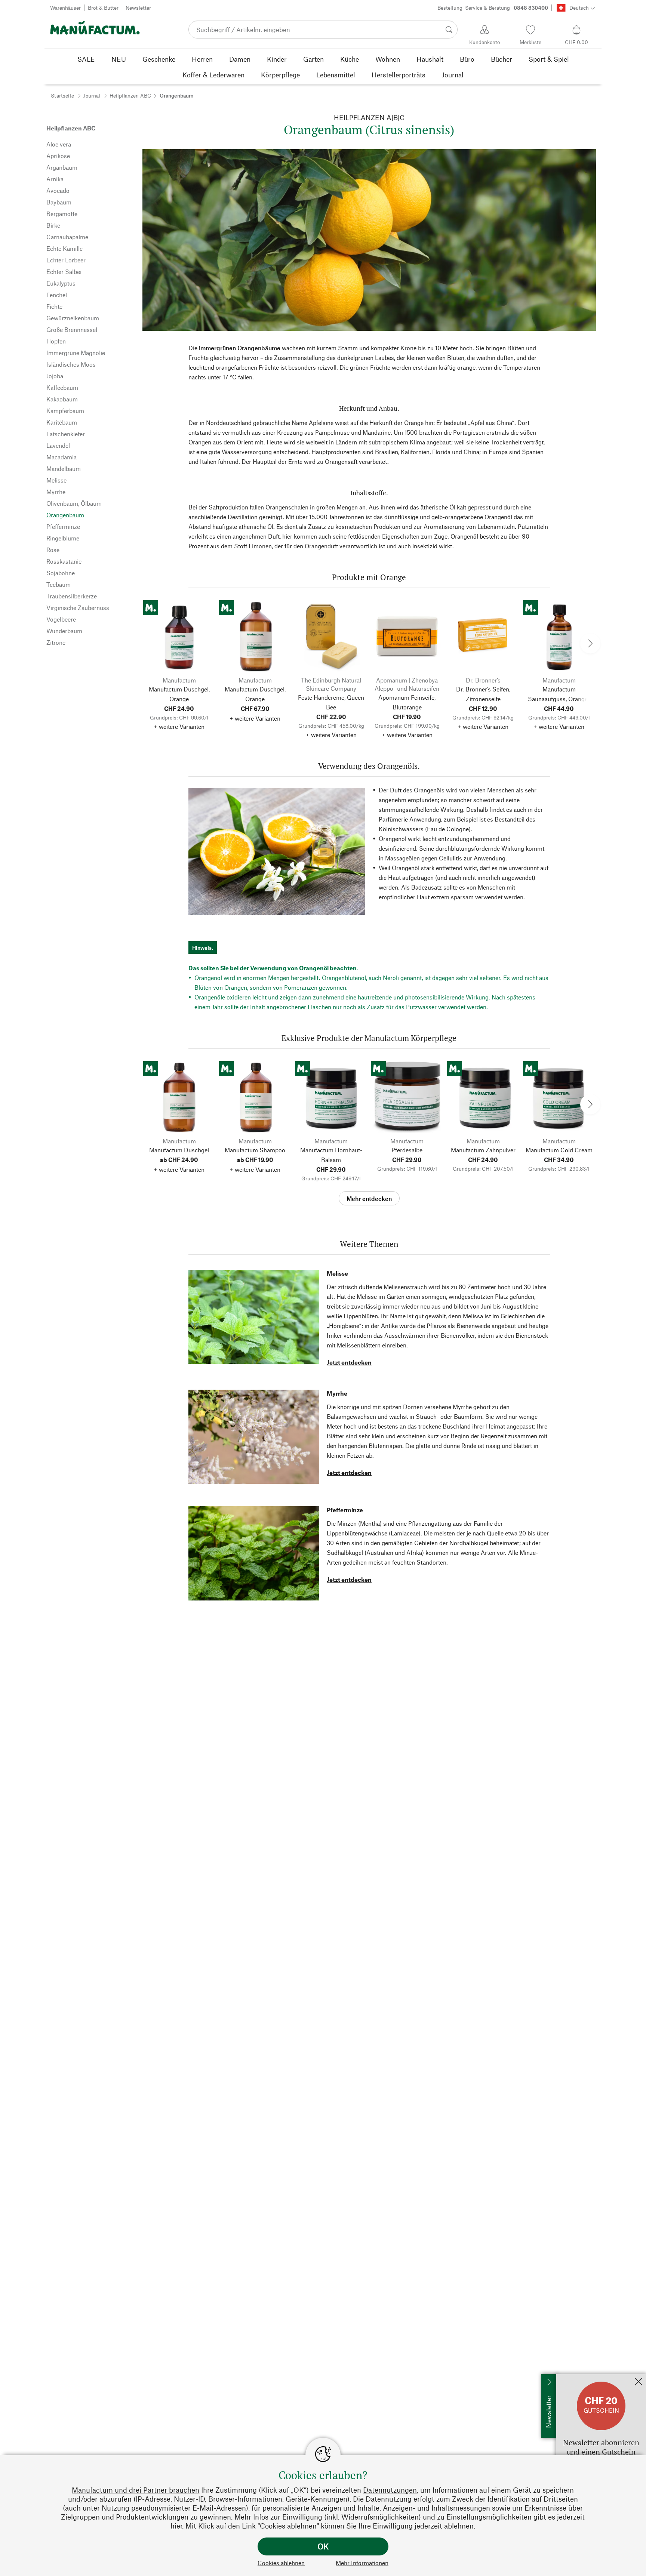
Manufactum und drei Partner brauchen (136, 2490)
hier (176, 2526)
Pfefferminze (345, 1510)
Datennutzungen (390, 2490)
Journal (92, 95)
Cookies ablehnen (281, 2563)
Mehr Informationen (362, 2563)
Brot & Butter (103, 8)
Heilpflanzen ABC (130, 95)
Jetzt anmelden (576, 2378)
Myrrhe (337, 1393)
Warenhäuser (65, 8)
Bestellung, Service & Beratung (493, 8)
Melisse (337, 1273)
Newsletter (138, 8)
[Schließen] (639, 2382)
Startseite (62, 95)
